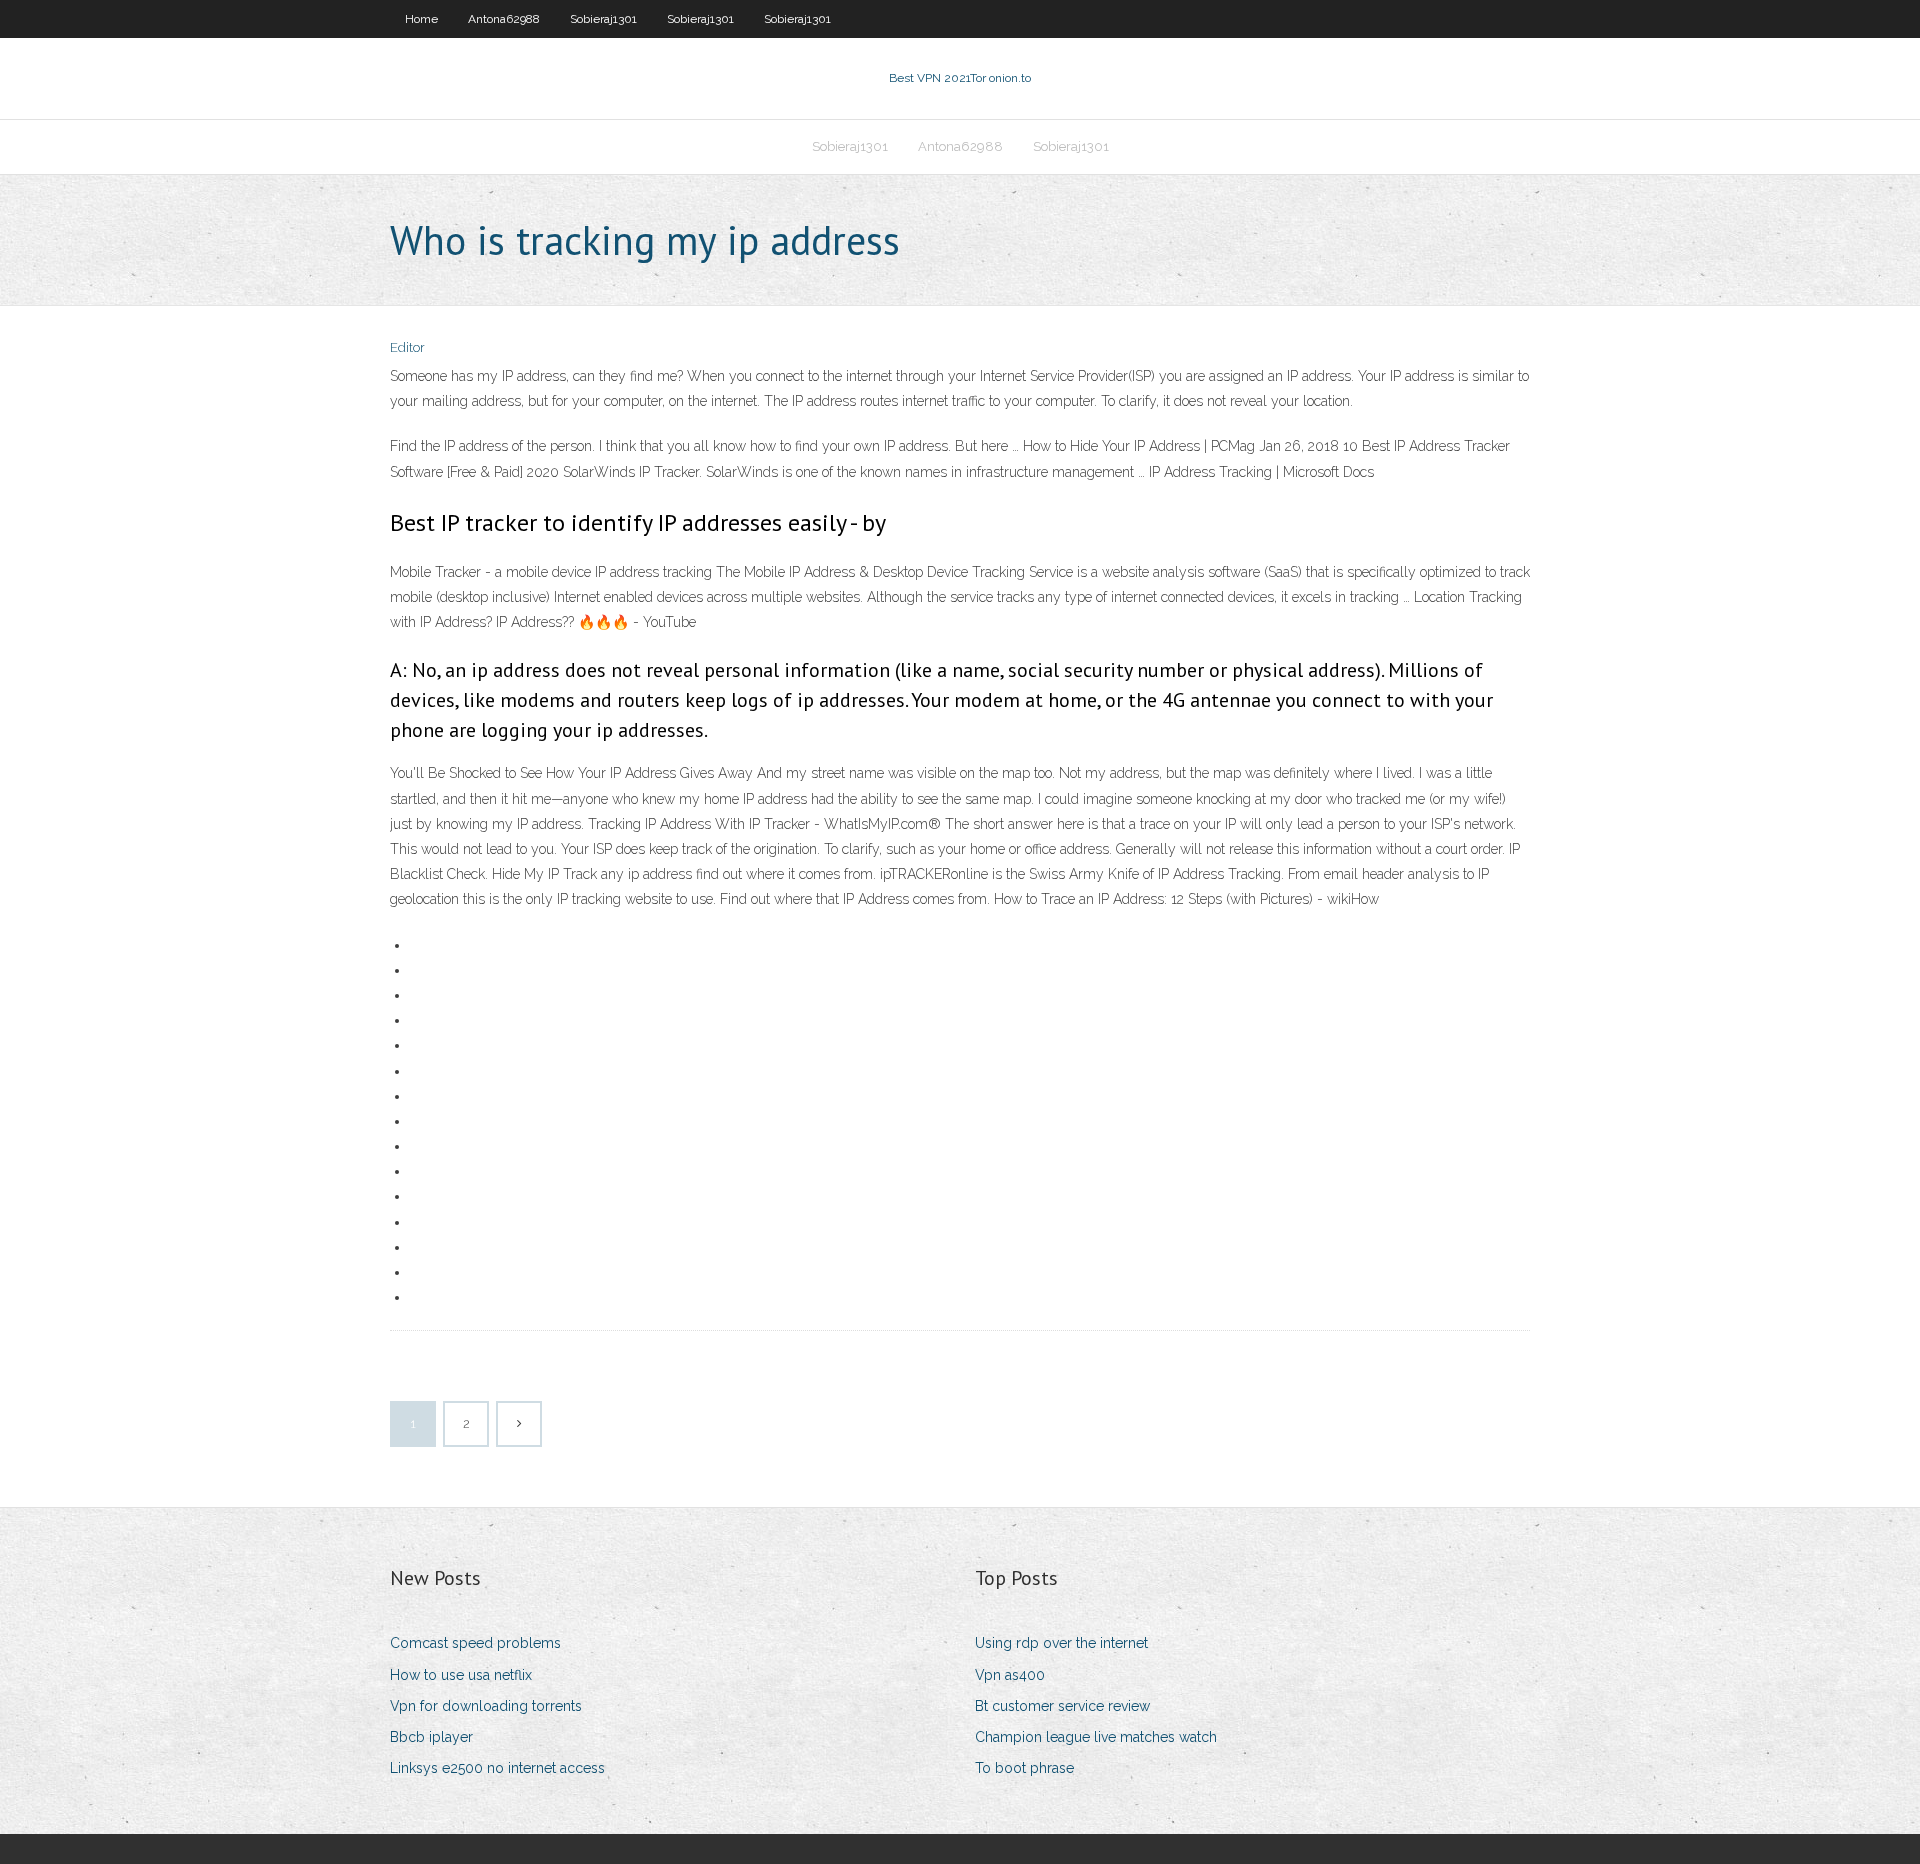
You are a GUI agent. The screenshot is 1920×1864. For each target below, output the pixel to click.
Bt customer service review (1062, 1706)
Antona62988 (504, 19)
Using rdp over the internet (1061, 1643)
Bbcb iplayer (431, 1737)
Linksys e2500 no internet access (497, 1768)
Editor (407, 347)
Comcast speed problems (475, 1643)
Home (421, 19)
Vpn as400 (1010, 1675)
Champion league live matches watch (1096, 1737)
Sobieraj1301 (603, 19)
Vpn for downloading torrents (486, 1706)
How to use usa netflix (461, 1675)
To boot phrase (1024, 1768)
